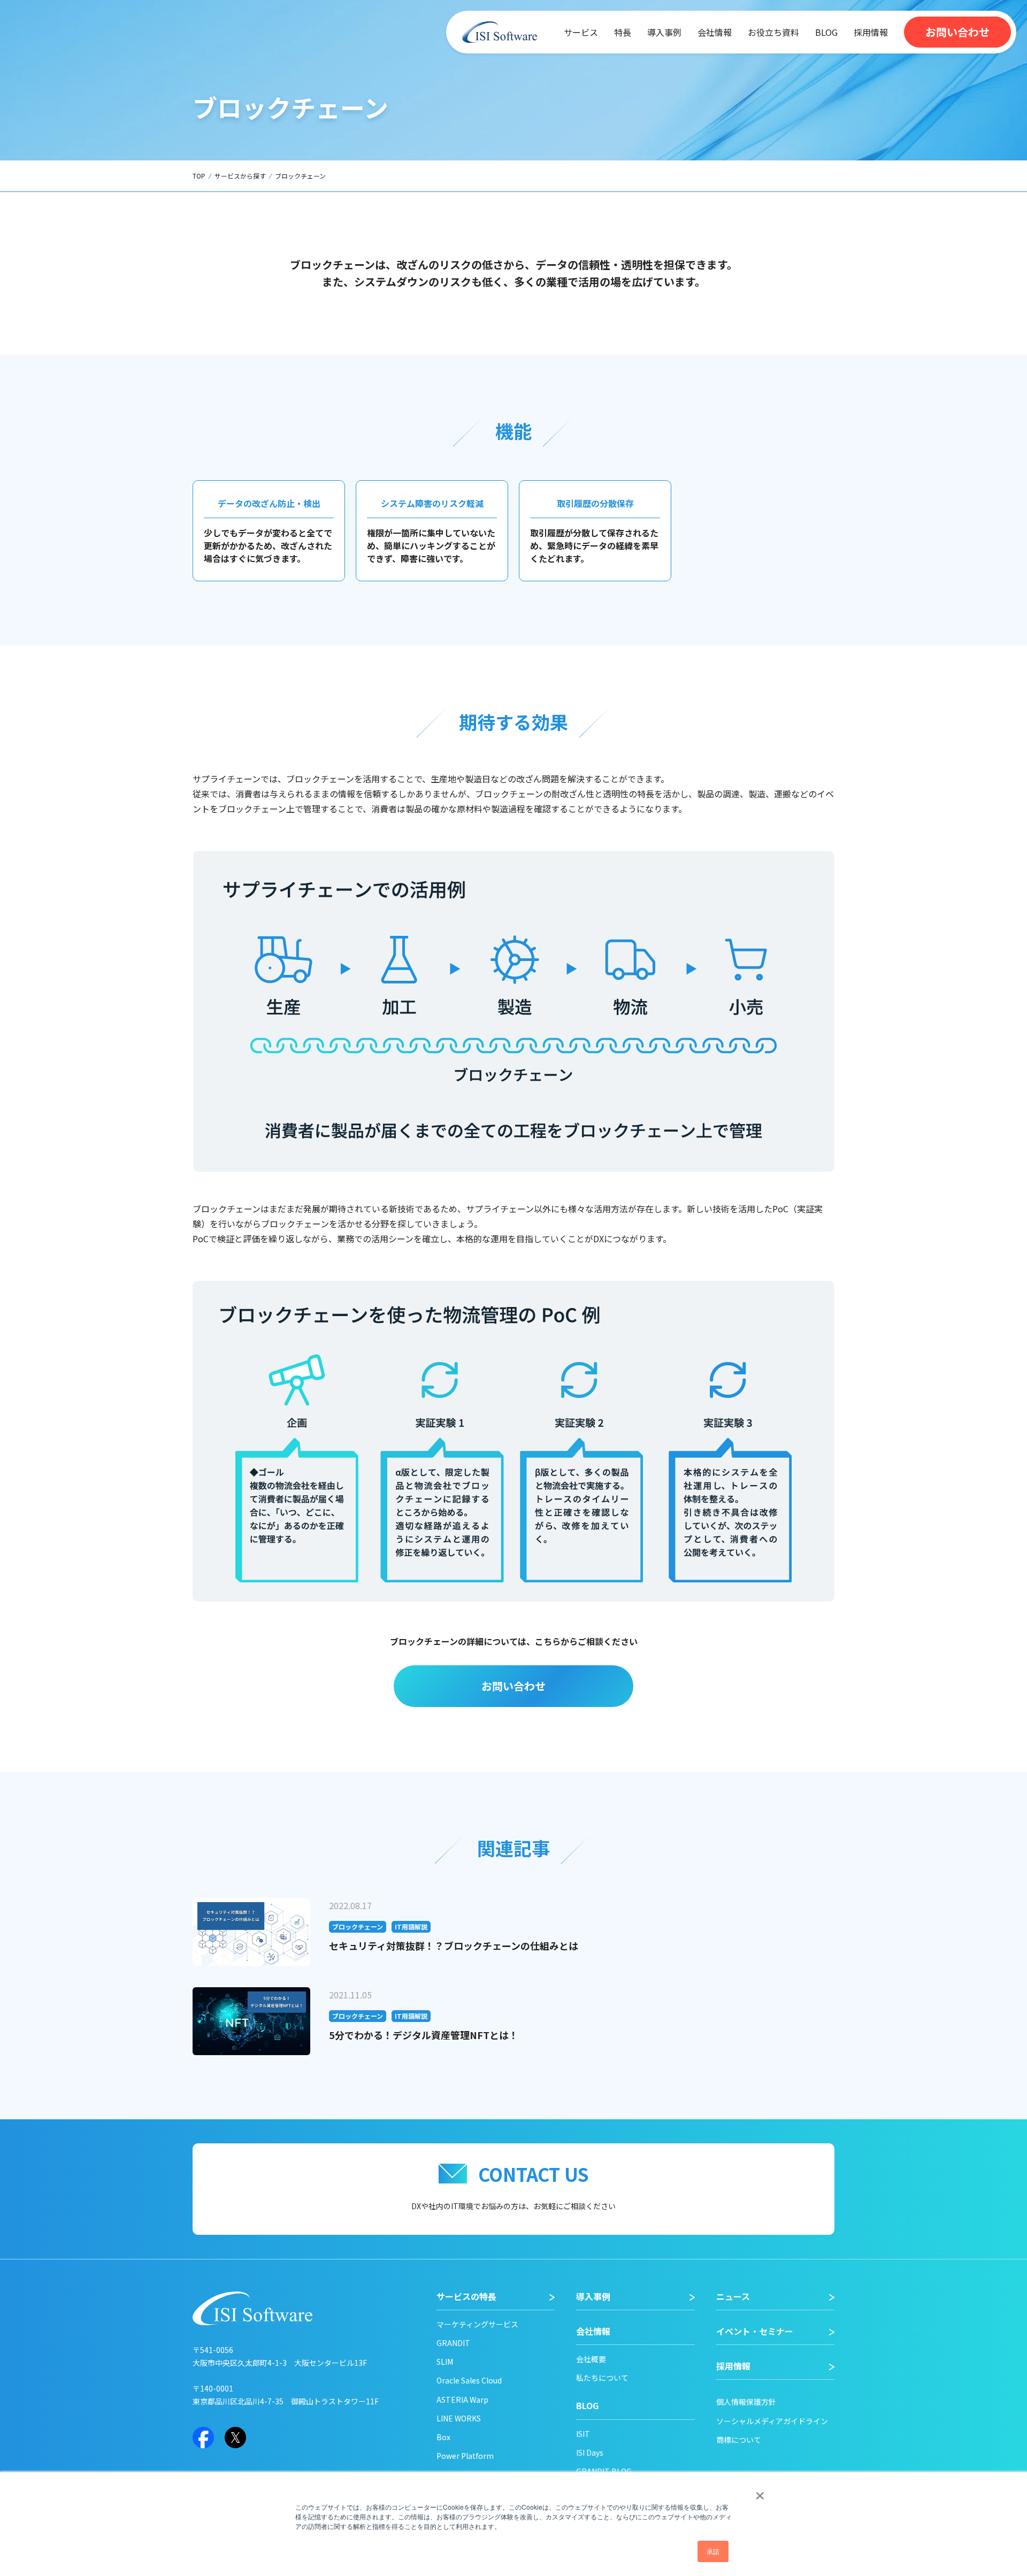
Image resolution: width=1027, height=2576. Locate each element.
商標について (739, 2440)
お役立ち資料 (773, 32)
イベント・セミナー (755, 2331)
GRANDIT (453, 2343)
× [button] (760, 2492)
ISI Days (590, 2452)
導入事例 (664, 32)
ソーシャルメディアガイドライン (772, 2421)
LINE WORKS (459, 2418)
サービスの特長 (466, 2297)
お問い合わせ (957, 32)
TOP (199, 176)
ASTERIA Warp (462, 2400)
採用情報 (871, 32)
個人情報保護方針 (746, 2402)
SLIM (445, 2362)
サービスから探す (240, 176)
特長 (623, 32)
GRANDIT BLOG (604, 2471)
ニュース (733, 2297)
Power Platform (465, 2456)
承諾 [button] (713, 2551)
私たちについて (602, 2378)
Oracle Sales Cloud (469, 2380)
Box (443, 2437)
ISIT (583, 2434)
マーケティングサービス (477, 2324)
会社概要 (591, 2359)
